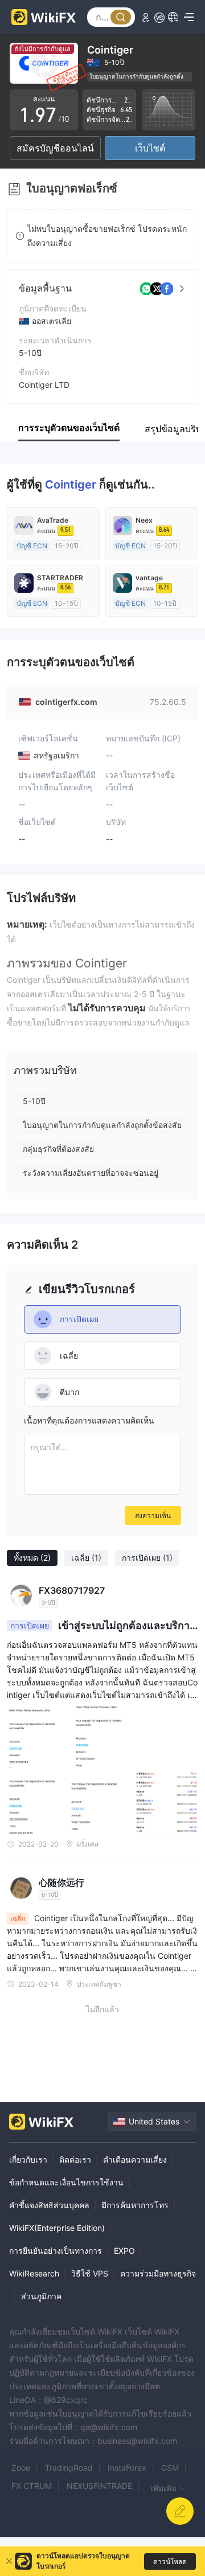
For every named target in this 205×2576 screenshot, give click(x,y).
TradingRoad (69, 2468)
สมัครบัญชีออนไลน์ (55, 148)
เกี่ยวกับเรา (28, 2159)
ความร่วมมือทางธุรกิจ (158, 2273)
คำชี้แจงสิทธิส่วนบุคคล (49, 2205)
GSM (170, 2468)
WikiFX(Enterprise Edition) (57, 2228)
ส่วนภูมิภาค (41, 2296)
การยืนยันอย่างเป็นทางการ (56, 2251)
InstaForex (127, 2468)
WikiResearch (34, 2273)
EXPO (124, 2251)
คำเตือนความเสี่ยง (135, 2159)
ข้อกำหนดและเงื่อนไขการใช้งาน (66, 2182)
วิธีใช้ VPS (90, 2273)
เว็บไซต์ (150, 148)
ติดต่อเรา (75, 2159)
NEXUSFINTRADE (99, 2486)
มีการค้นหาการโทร (135, 2205)
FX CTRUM (32, 2486)
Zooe (21, 2468)
